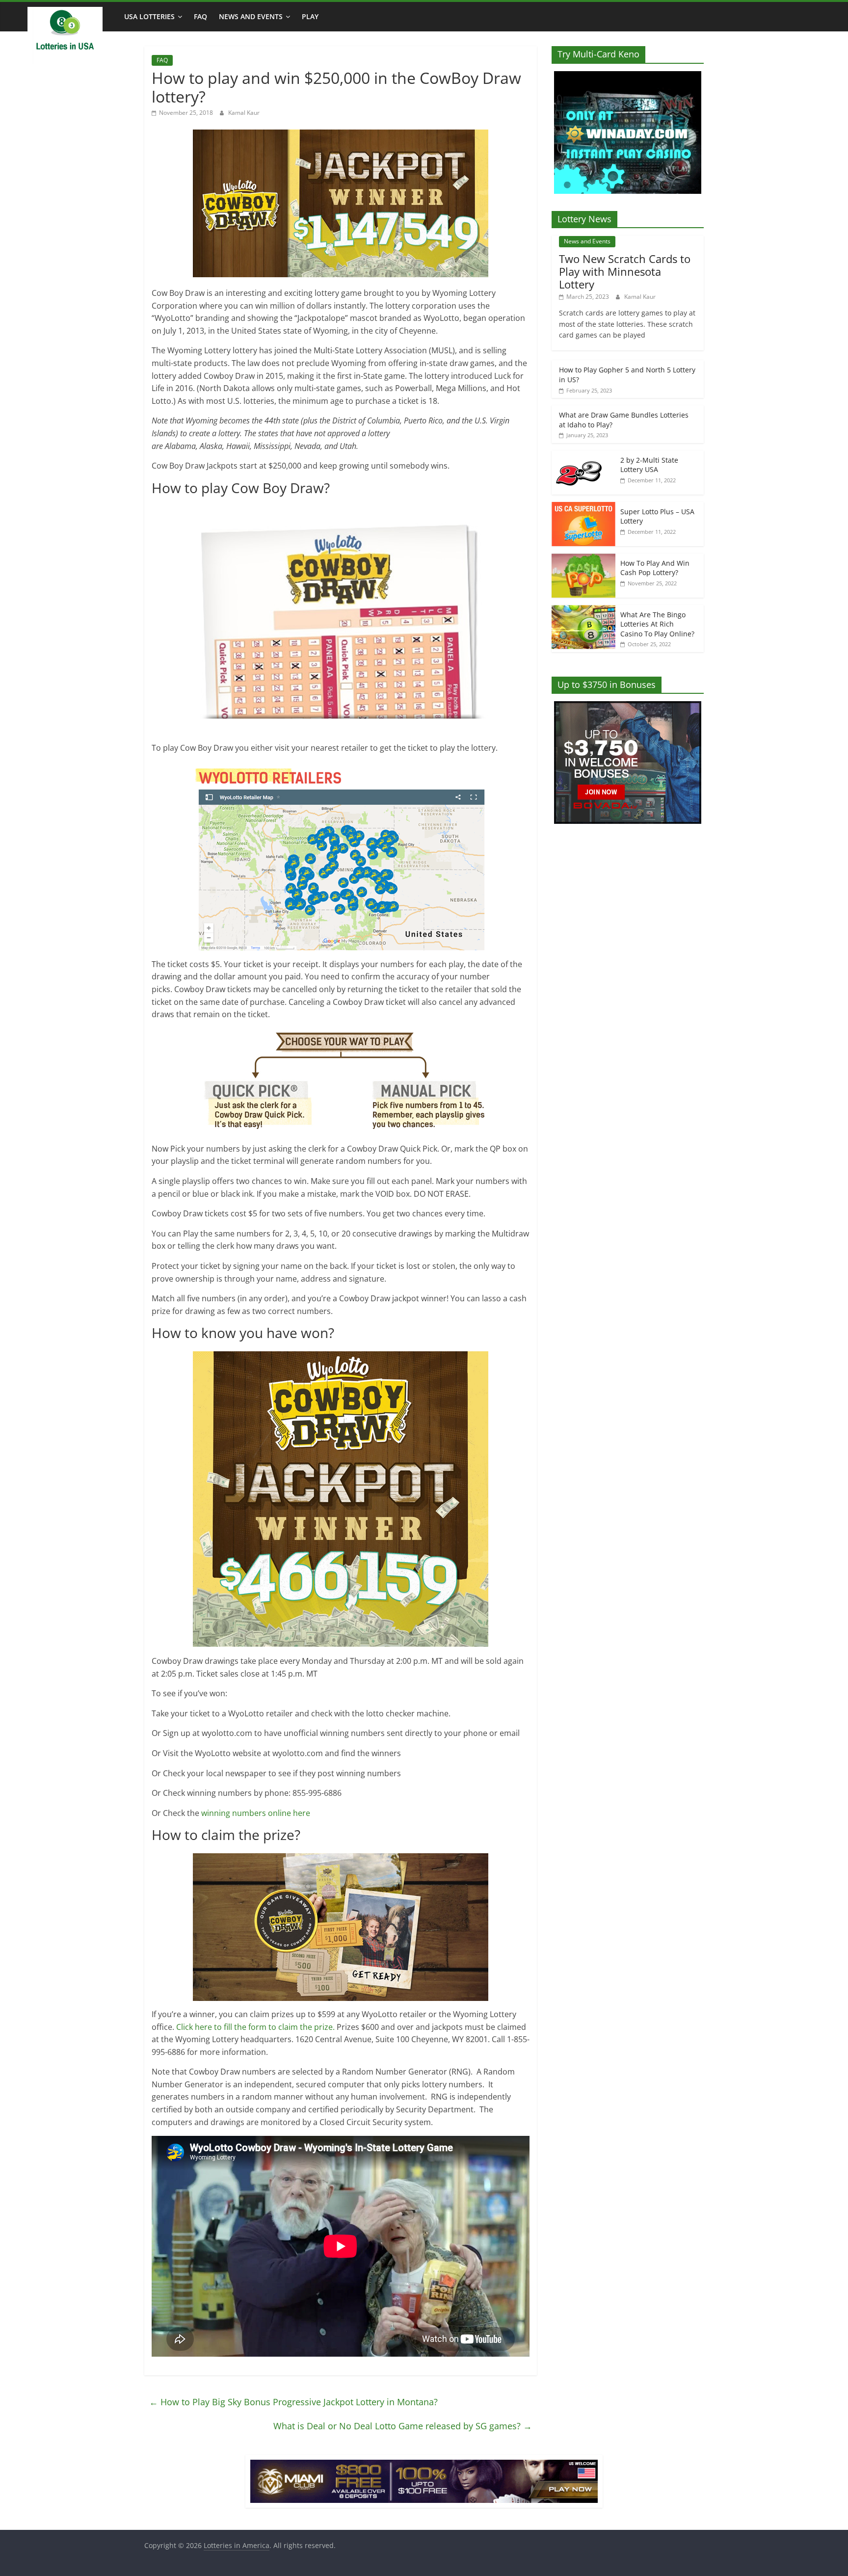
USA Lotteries (149, 16)
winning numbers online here (256, 1813)
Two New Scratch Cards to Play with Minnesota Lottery (625, 272)
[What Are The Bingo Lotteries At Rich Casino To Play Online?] (583, 610)
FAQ (200, 16)
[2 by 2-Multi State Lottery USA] (583, 456)
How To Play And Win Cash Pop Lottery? (655, 568)
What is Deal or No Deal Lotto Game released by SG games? (403, 2426)
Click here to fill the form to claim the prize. (255, 2027)
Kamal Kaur (244, 113)
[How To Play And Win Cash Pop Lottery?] (583, 559)
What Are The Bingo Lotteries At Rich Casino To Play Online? (657, 624)
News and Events (251, 16)
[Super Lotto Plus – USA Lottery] (583, 507)
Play (310, 16)
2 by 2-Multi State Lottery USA (649, 465)
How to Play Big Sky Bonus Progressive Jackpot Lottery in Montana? (293, 2402)
